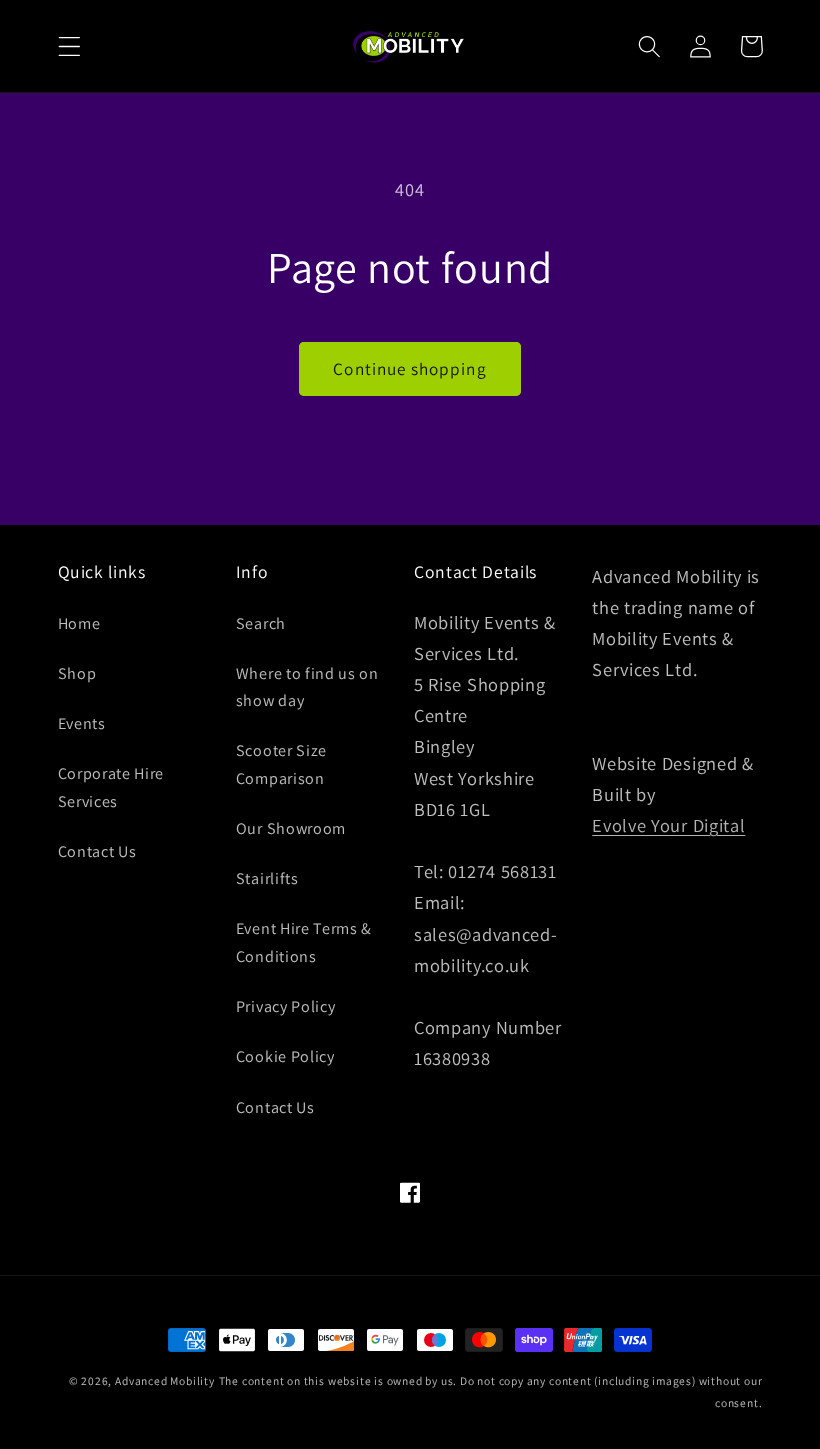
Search (261, 623)
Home (79, 623)
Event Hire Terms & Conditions (304, 942)
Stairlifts (267, 878)
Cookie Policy (285, 1056)
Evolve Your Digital (668, 825)
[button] (69, 46)
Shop (77, 673)
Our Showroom (291, 828)
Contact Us (97, 851)
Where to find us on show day (307, 687)
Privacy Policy (286, 1006)
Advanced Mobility (165, 1380)
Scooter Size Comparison (281, 764)
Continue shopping (410, 368)
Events (82, 723)
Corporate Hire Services (111, 787)
